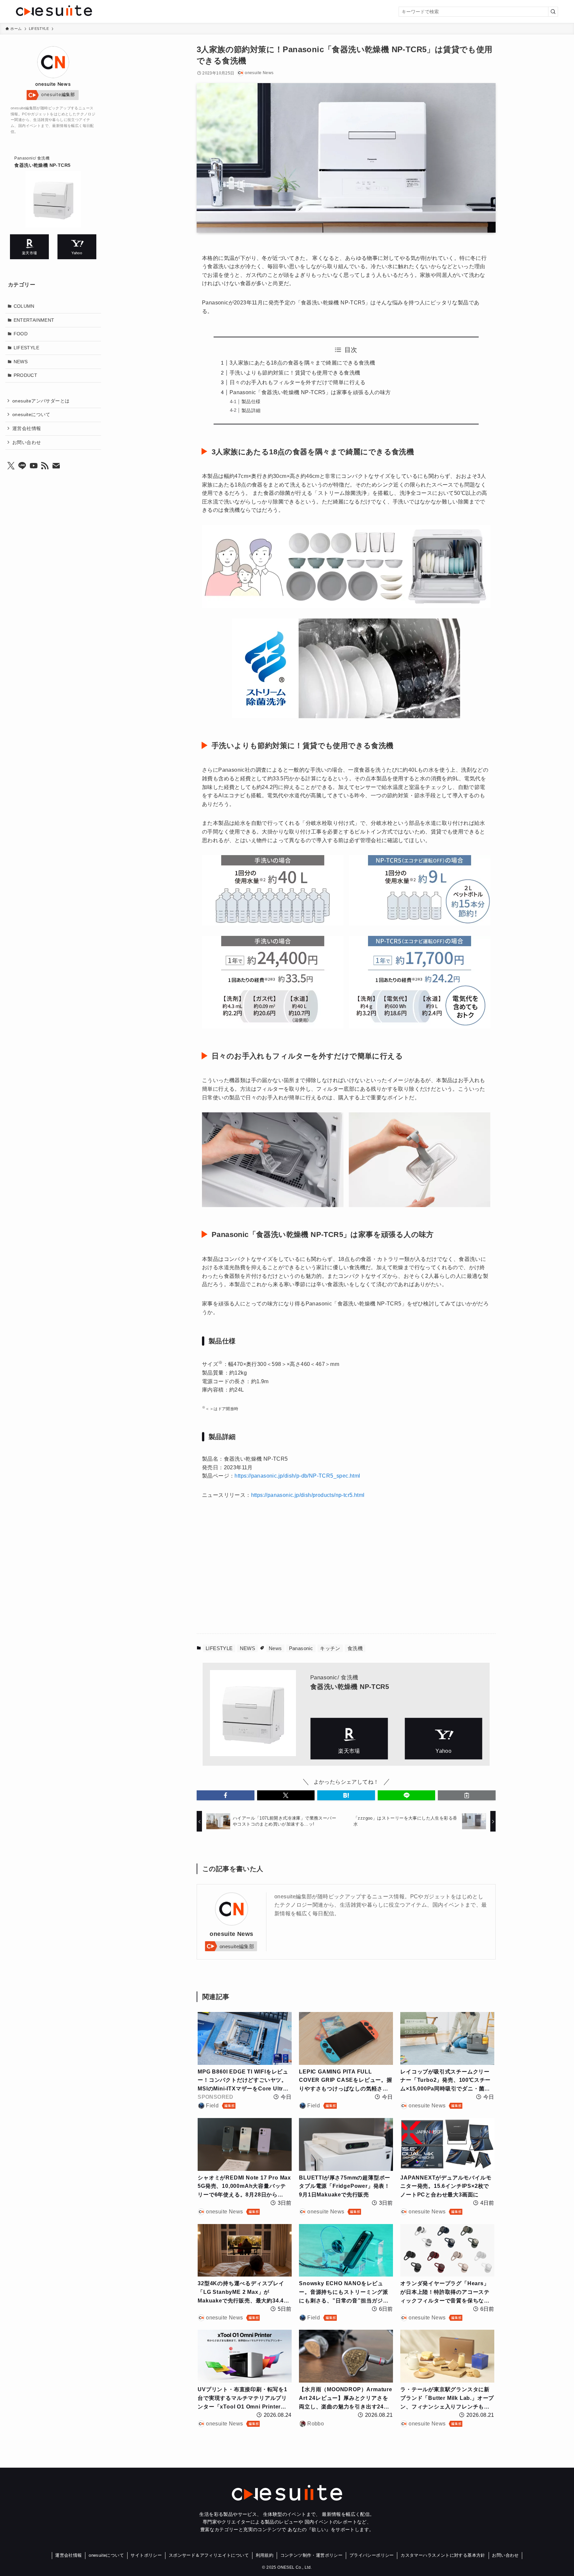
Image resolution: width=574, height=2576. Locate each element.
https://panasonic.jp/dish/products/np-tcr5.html (308, 1495)
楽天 (349, 1739)
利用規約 (265, 2555)
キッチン (330, 1648)
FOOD (21, 334)
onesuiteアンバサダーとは (41, 400)
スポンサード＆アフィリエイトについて (209, 2555)
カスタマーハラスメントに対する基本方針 (443, 2555)
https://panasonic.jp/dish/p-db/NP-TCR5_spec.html (297, 1476)
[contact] (56, 466)
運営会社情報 (27, 428)
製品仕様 (251, 401)
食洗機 (355, 1648)
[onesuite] (106, 11)
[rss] (45, 466)
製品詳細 (251, 410)
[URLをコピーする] (467, 1795)
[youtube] (34, 466)
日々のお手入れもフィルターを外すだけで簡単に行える (298, 382)
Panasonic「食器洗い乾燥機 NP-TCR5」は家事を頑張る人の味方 (310, 392)
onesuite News (231, 1934)
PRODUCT (26, 375)
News (275, 1648)
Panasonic (301, 1648)
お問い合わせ (27, 442)
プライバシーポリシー (372, 2555)
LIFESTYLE (219, 1648)
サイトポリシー (146, 2555)
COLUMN (24, 306)
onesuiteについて (31, 414)
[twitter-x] (11, 466)
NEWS (248, 1648)
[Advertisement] (279, 1570)
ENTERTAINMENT (34, 320)
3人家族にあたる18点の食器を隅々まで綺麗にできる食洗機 (302, 363)
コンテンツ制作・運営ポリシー (312, 2555)
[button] (226, 1795)
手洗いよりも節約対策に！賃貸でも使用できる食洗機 (295, 373)
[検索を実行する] (553, 12)
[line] (22, 466)
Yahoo (443, 1739)
